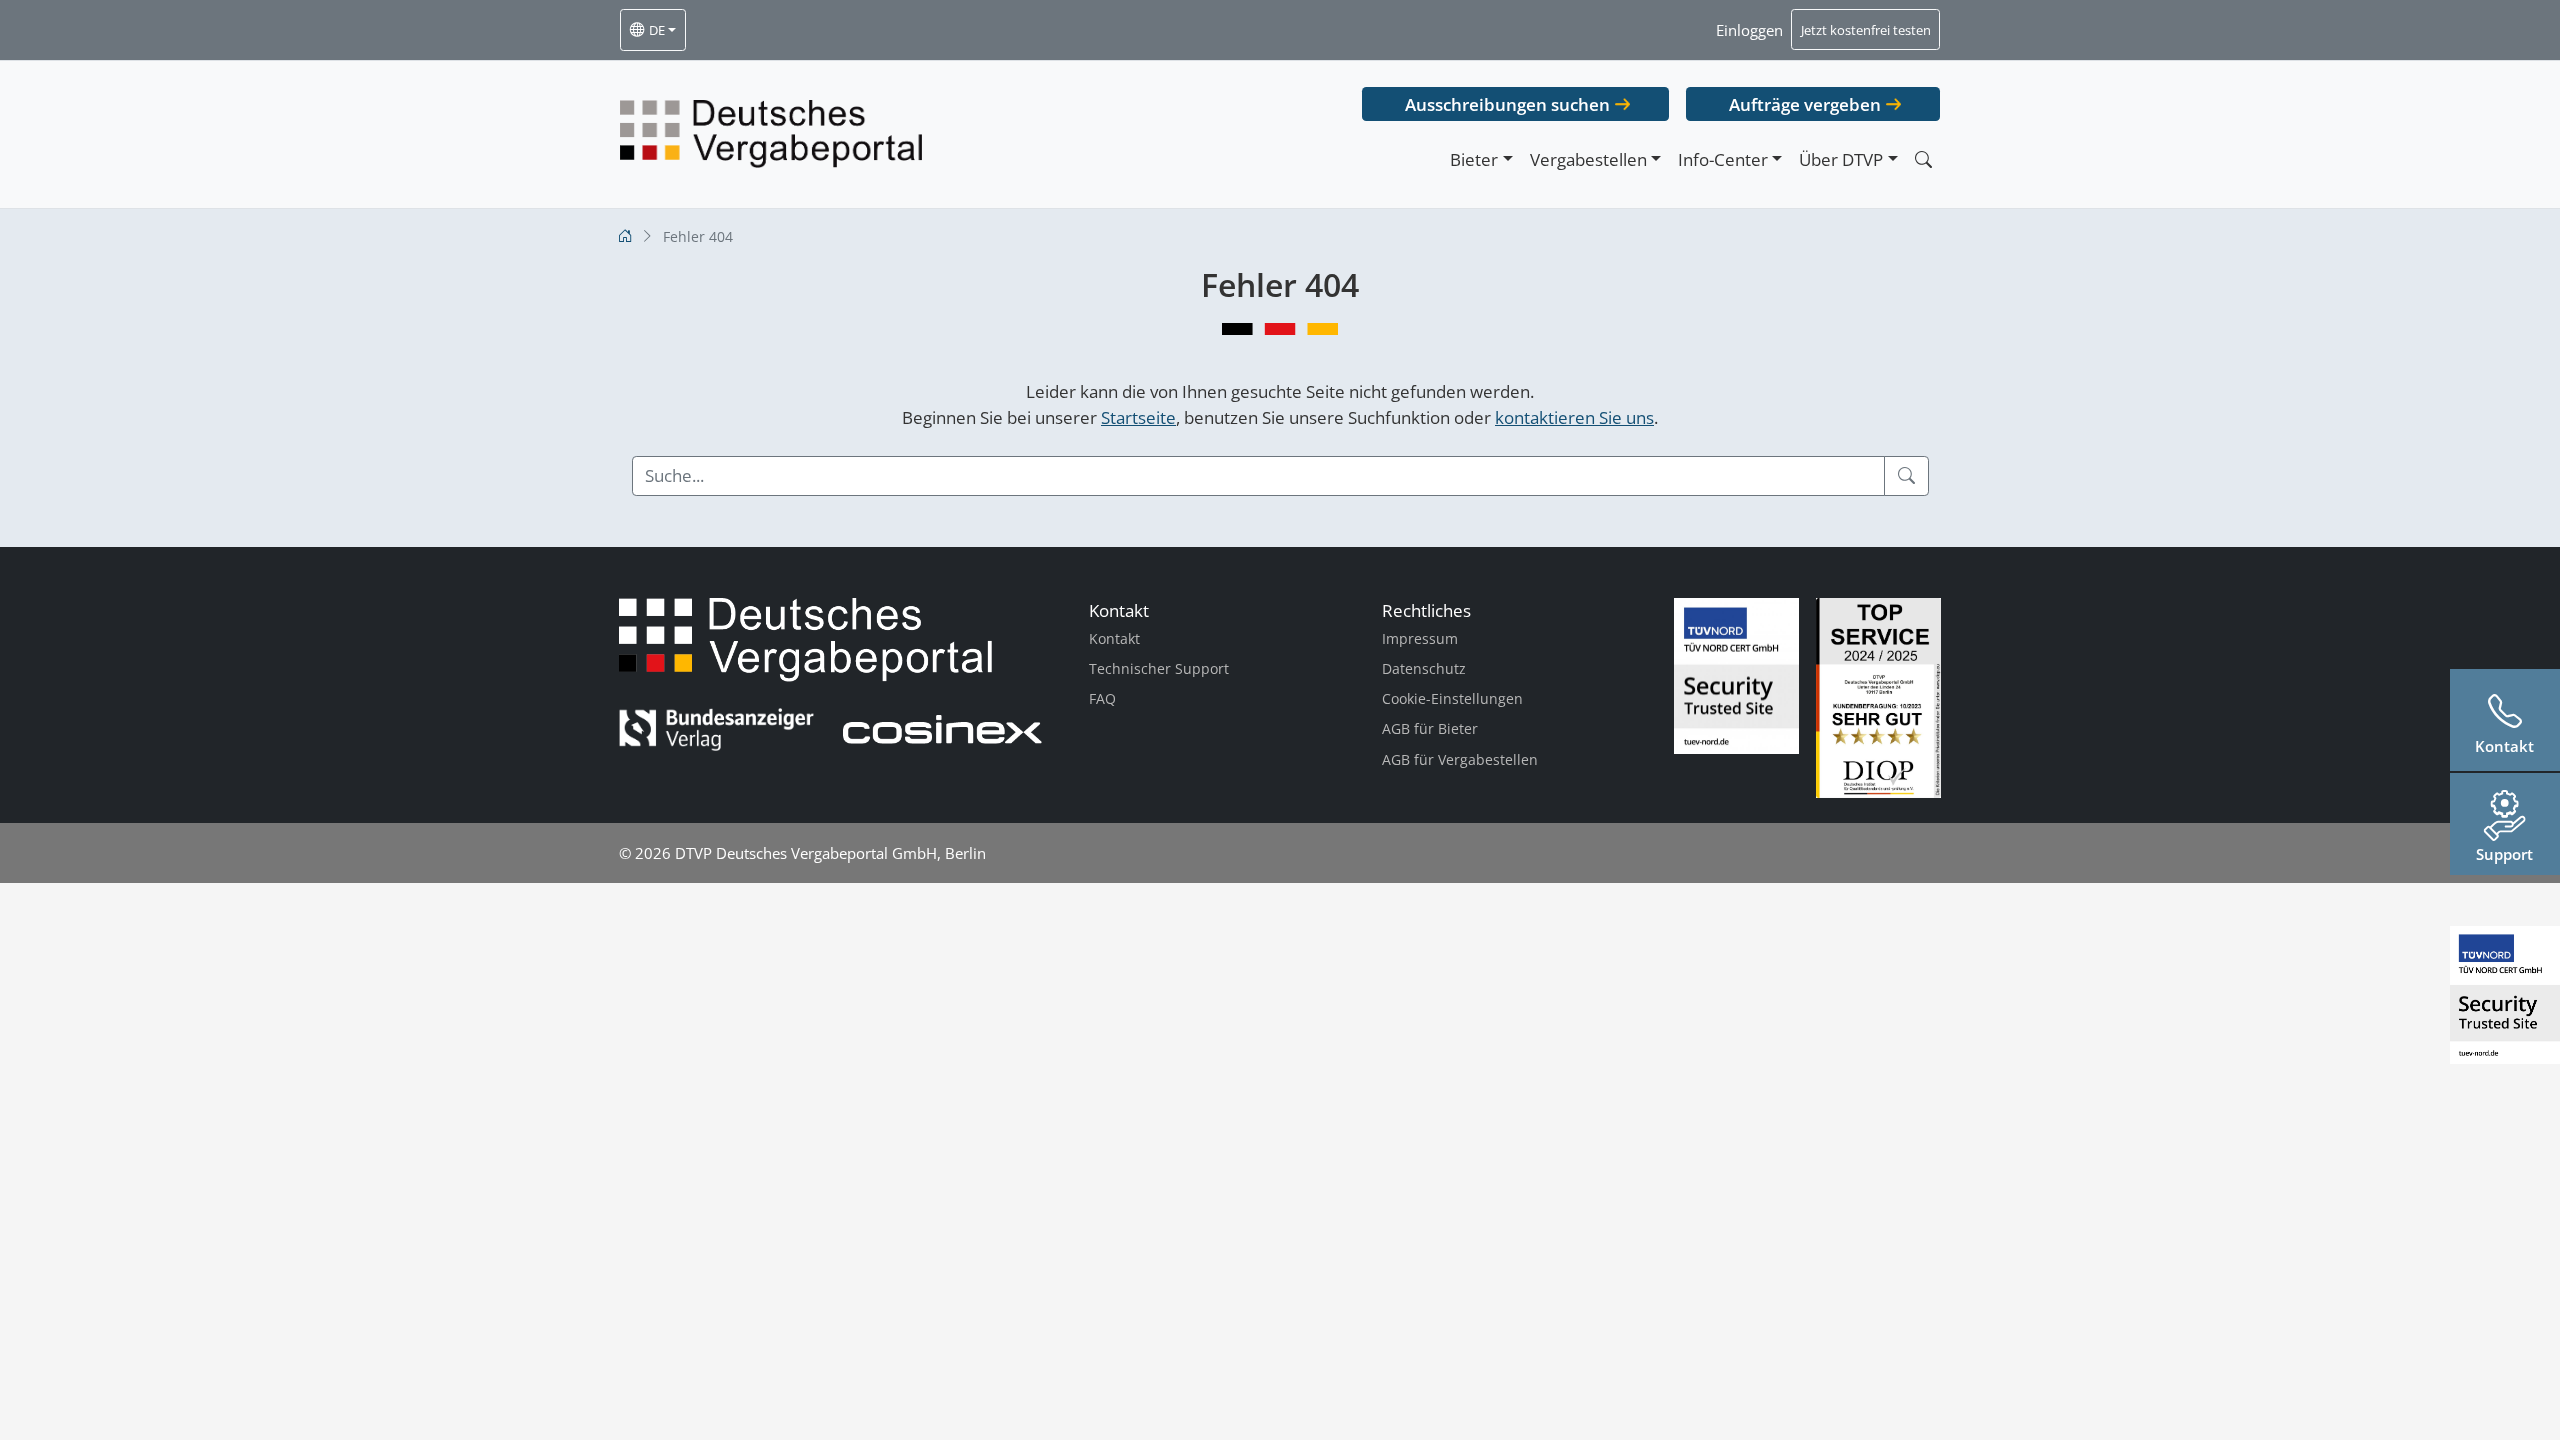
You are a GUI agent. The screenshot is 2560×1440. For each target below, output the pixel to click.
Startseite (1138, 417)
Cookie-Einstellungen (1452, 698)
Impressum (1420, 638)
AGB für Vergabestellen (1460, 759)
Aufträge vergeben (1805, 104)
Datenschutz (1424, 668)
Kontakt (1114, 638)
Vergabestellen (1588, 159)
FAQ (1102, 698)
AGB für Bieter (1430, 728)
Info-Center (1723, 159)
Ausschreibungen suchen (1507, 104)
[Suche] (1906, 476)
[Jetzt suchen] (1923, 159)
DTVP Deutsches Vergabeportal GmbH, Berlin (830, 853)
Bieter (1474, 159)
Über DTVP (1841, 159)
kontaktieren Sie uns (1574, 417)
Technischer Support (1159, 668)
